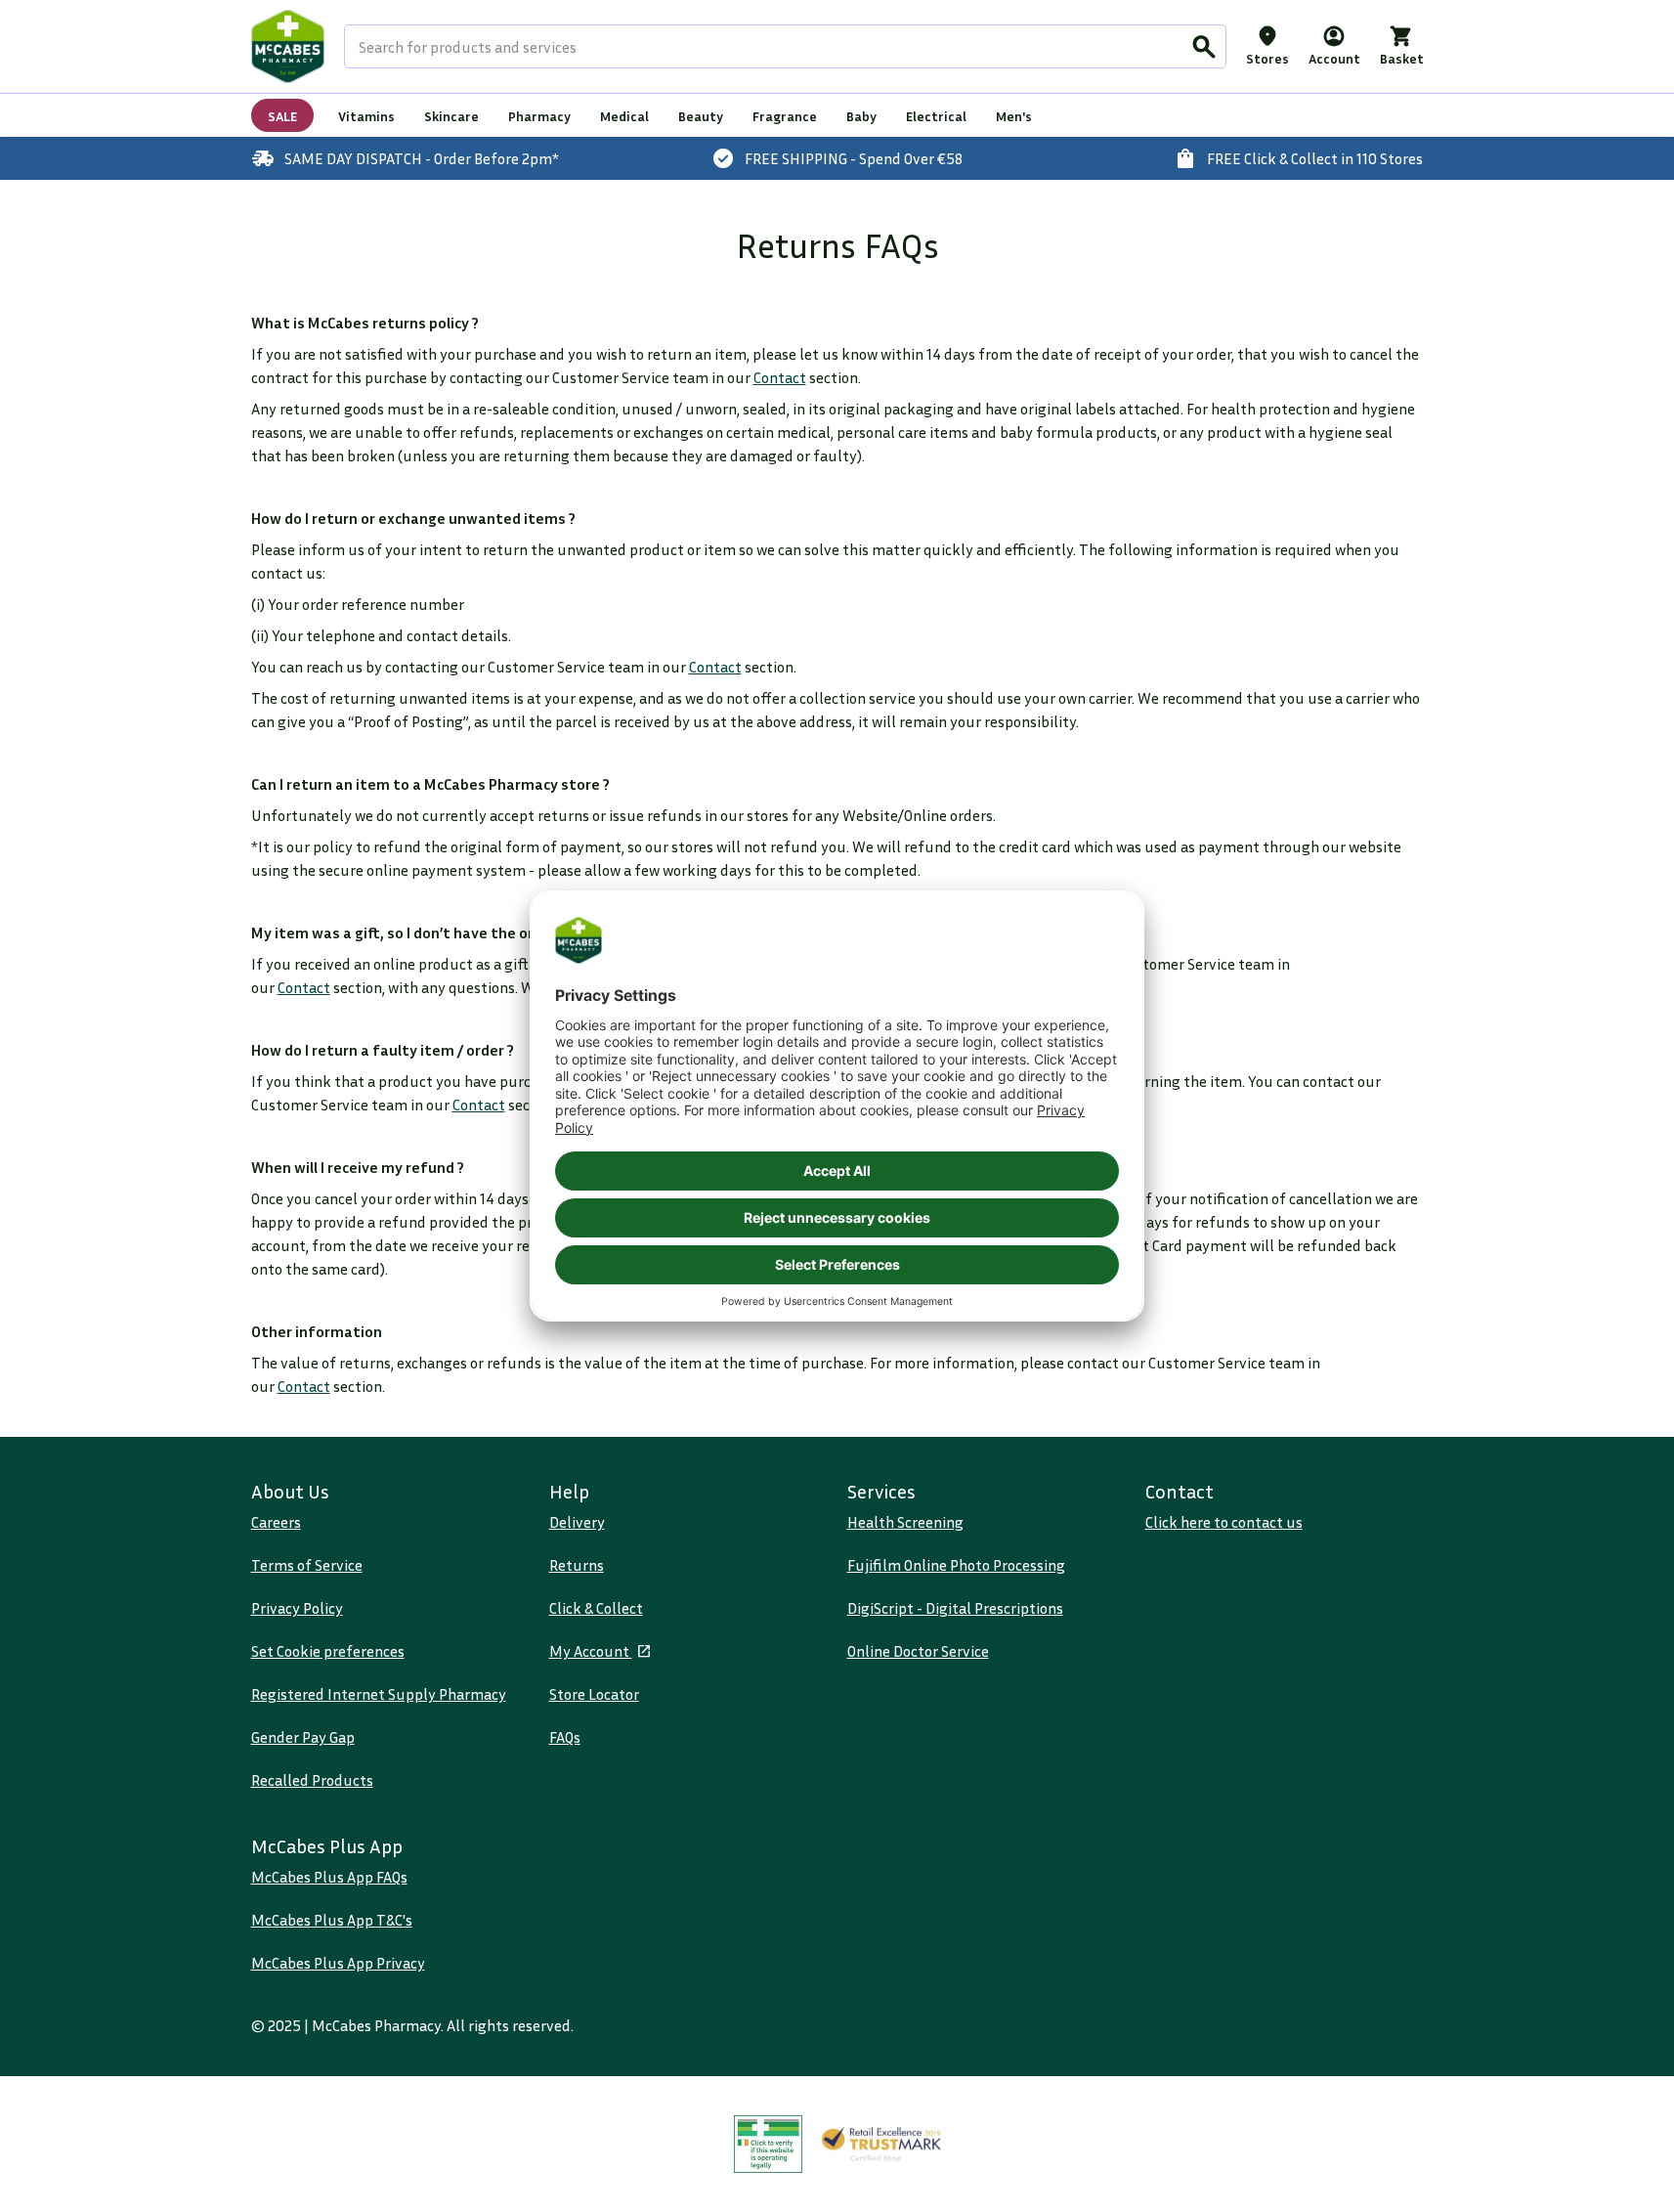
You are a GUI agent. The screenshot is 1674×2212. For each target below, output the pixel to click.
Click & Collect (596, 1608)
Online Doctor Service (918, 1651)
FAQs (565, 1737)
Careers (276, 1522)
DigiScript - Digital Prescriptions (955, 1608)
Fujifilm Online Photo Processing (956, 1565)
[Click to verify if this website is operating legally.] (768, 2144)
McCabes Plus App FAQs (329, 1877)
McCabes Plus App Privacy (338, 1963)
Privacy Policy (297, 1608)
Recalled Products (312, 1780)
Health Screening (905, 1522)
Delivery (577, 1522)
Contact (780, 377)
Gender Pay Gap (303, 1737)
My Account (591, 1651)
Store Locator (594, 1694)
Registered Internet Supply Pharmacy (379, 1694)
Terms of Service (307, 1565)
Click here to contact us (1224, 1522)
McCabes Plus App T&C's (332, 1920)
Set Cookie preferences (328, 1651)
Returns (577, 1565)
